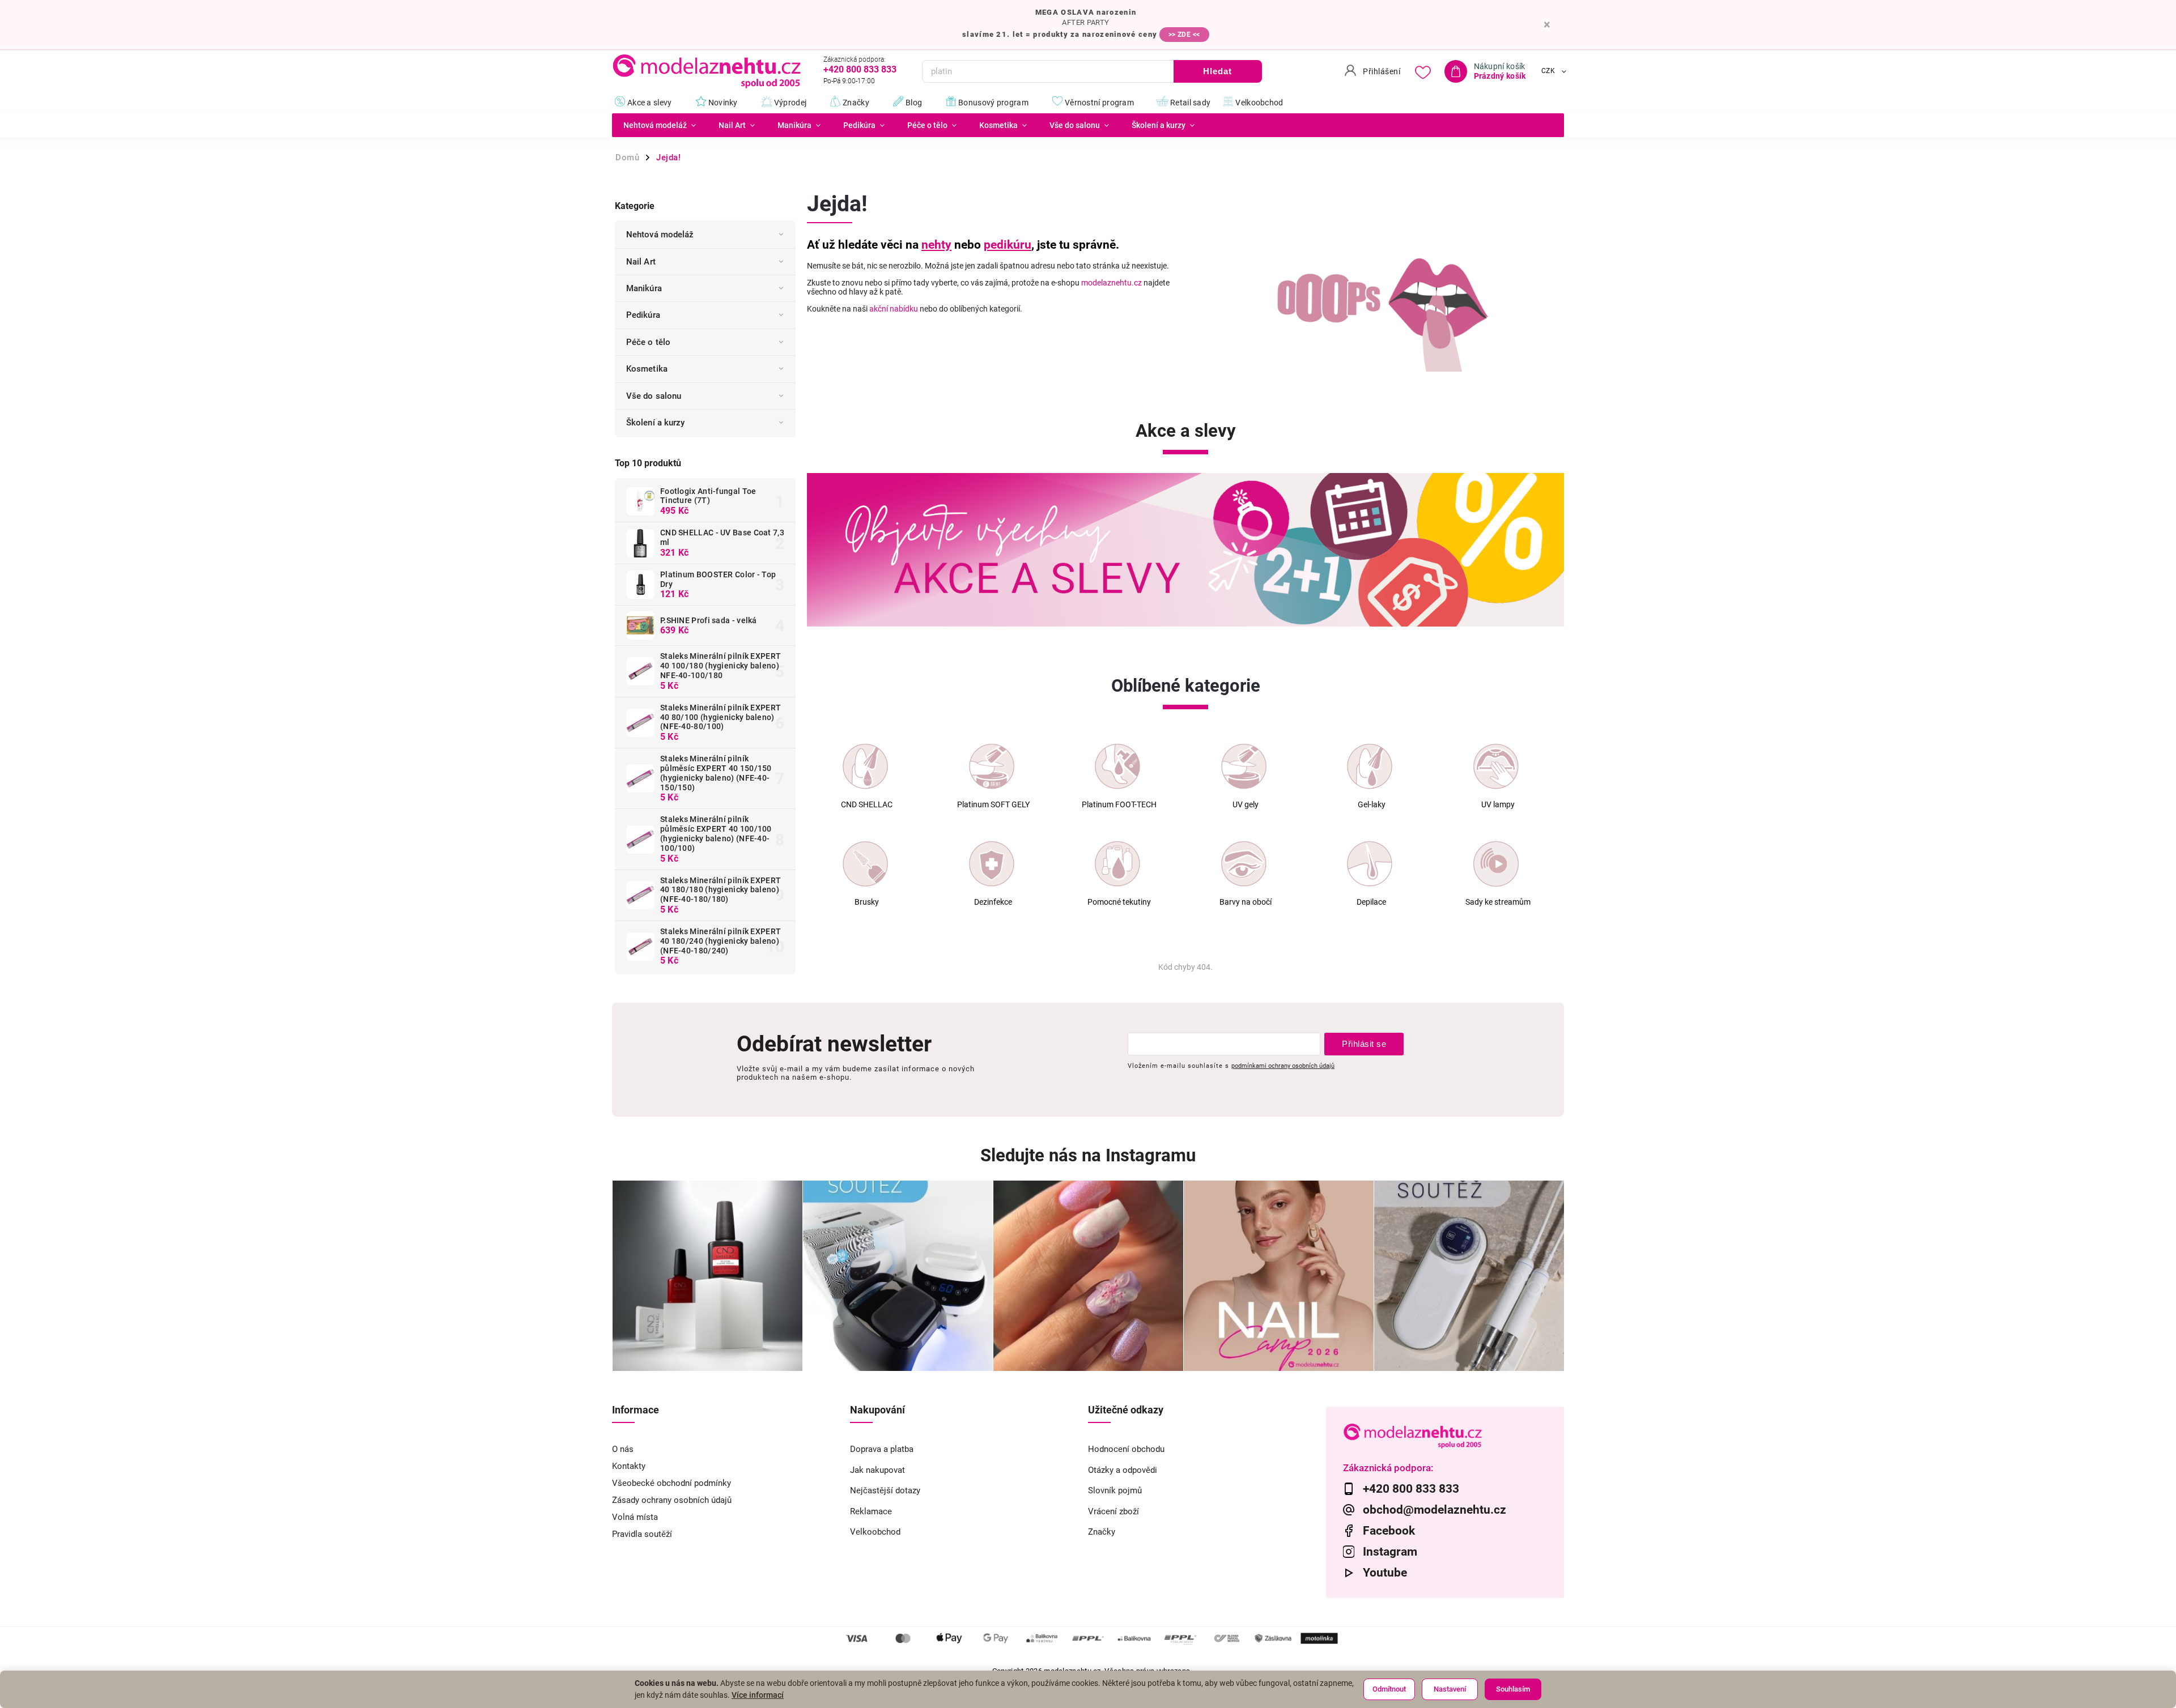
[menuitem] (660, 125)
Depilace (1371, 902)
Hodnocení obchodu (1126, 1449)
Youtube (1385, 1573)
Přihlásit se (1364, 1044)
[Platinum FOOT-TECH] (1117, 766)
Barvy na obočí (1246, 902)
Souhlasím (1513, 1689)
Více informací (758, 1695)
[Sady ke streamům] (1496, 864)
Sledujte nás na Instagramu (1088, 1155)
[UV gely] (1244, 766)
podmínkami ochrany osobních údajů (1283, 1066)
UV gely (1246, 805)
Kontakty (629, 1466)
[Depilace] (1370, 864)
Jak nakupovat (877, 1470)
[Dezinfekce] (992, 864)
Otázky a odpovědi (1123, 1470)
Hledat (1217, 71)
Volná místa (635, 1517)
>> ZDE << (1184, 35)
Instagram (1390, 1552)
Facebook (1389, 1531)
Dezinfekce (993, 902)
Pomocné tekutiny (1119, 902)
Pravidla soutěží (642, 1534)
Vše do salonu (654, 396)
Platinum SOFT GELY (993, 805)
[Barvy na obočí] (1244, 864)
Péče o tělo (648, 342)
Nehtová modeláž (660, 235)
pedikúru (1008, 245)
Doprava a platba (882, 1449)
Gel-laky (1372, 805)
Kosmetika (647, 369)
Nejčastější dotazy (885, 1490)
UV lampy (1498, 805)
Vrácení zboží (1113, 1511)
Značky (1102, 1532)
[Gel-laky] (1370, 766)
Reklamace (871, 1511)
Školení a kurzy (656, 423)
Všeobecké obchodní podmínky (671, 1483)
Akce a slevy (1186, 431)
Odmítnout (1389, 1689)
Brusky (867, 902)
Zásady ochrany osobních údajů (672, 1500)
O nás (623, 1449)
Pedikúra (643, 315)
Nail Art (641, 262)
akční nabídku (894, 309)
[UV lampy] (1496, 766)
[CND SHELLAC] (865, 766)
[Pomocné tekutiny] (1117, 864)
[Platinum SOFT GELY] (992, 766)
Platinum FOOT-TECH (1119, 805)
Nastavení (1450, 1689)
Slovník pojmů (1115, 1490)
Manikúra (644, 288)
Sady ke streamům (1498, 902)
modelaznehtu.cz (1112, 283)
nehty (936, 245)
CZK (1548, 71)
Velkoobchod (875, 1532)
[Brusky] (865, 864)
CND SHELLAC (867, 805)
